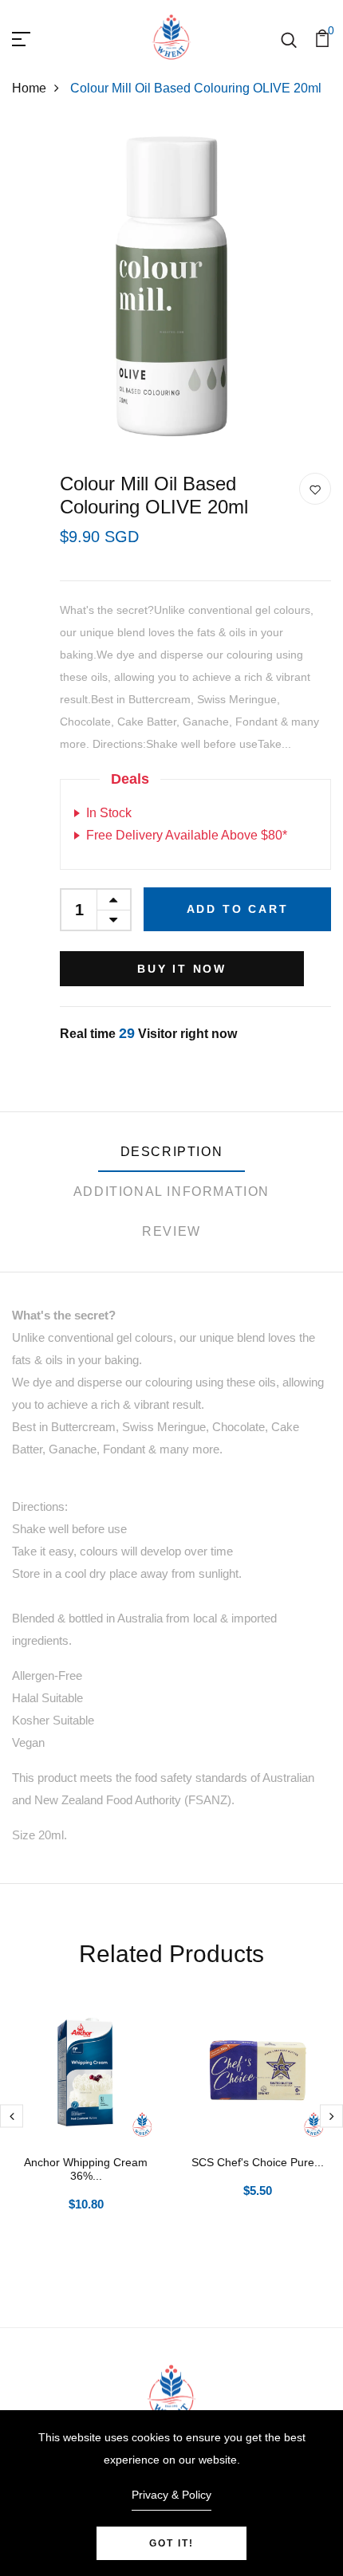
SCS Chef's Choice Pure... (258, 2162)
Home (29, 88)
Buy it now (182, 969)
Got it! (171, 2543)
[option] (86, 2129)
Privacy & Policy (171, 2495)
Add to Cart (238, 909)
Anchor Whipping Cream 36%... (86, 2169)
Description (172, 1152)
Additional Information (171, 1192)
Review (171, 1231)
